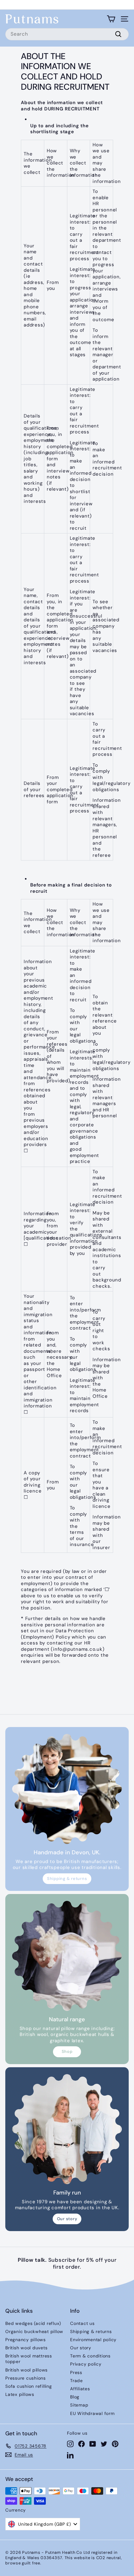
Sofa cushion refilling (29, 2386)
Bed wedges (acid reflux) (33, 2323)
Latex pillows (20, 2394)
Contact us (82, 2323)
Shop (67, 2051)
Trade (77, 2381)
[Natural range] (67, 1956)
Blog (75, 2397)
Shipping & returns (67, 1879)
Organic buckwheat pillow (34, 2331)
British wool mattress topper (29, 2359)
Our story (67, 2219)
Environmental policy (93, 2340)
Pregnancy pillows (26, 2340)
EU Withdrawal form (92, 2413)
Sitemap (79, 2405)
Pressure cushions (26, 2378)
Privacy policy (86, 2364)
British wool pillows (26, 2370)
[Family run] (67, 2129)
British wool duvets (26, 2348)
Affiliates (80, 2389)
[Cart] (111, 19)
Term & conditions (90, 2356)
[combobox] (67, 34)
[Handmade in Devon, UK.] (67, 1789)
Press (76, 2372)
